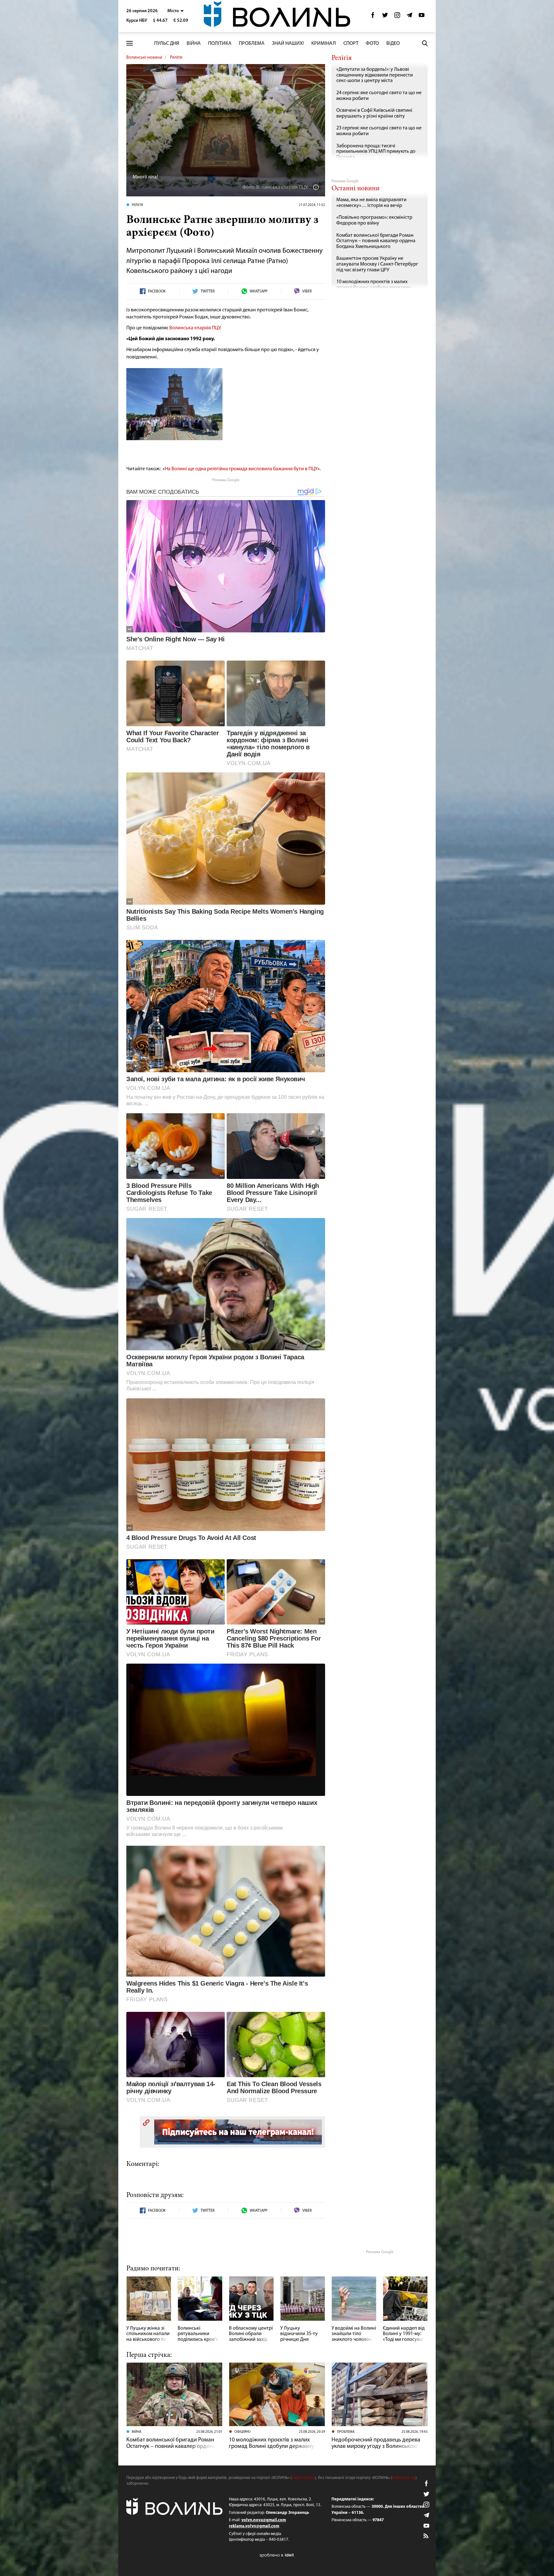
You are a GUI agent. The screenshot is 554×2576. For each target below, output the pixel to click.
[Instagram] (397, 17)
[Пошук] (425, 43)
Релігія (176, 58)
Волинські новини (144, 58)
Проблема (252, 44)
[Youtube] (422, 17)
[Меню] (130, 43)
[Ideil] (277, 2555)
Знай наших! (288, 44)
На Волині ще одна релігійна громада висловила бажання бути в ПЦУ (241, 469)
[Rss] (426, 2536)
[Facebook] (373, 17)
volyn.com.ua (303, 2478)
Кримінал (324, 44)
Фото (372, 44)
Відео (393, 44)
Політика (220, 44)
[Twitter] (385, 17)
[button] (176, 11)
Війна (194, 44)
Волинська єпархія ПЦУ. (195, 328)
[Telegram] (409, 17)
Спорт (351, 44)
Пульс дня (167, 44)
